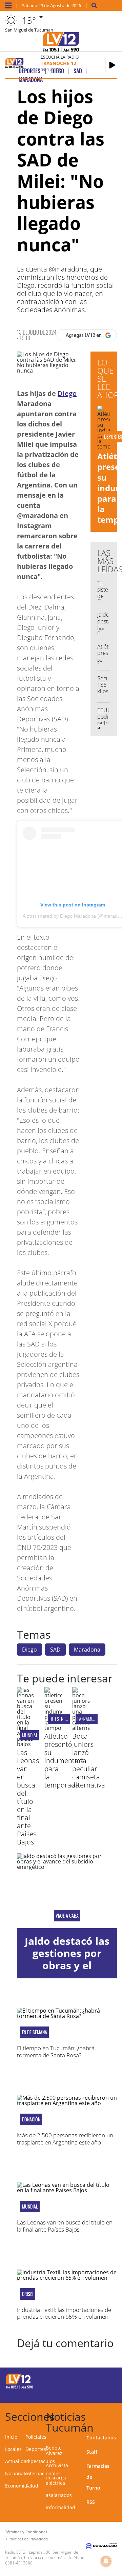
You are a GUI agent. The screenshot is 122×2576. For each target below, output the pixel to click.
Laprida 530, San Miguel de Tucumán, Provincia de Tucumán (42, 2555)
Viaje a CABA (67, 1916)
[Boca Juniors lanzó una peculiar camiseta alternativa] (81, 1728)
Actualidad (17, 2461)
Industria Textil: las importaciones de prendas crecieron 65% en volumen (64, 2313)
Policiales (36, 2437)
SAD (55, 1650)
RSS (91, 2502)
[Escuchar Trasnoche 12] (112, 65)
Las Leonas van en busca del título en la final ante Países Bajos (28, 1797)
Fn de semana (35, 2032)
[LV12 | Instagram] (96, 2393)
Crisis (28, 2294)
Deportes (36, 2449)
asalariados (59, 2495)
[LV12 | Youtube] (109, 2393)
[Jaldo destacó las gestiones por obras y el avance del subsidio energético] (67, 1891)
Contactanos (101, 2438)
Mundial (30, 1735)
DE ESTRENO (60, 1719)
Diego (67, 393)
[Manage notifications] (106, 2561)
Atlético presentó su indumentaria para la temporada (65, 1761)
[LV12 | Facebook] (96, 2380)
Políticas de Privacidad (28, 2539)
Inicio (11, 2437)
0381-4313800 (19, 2563)
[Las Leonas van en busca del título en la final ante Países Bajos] (26, 1744)
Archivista (57, 2465)
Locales (13, 2449)
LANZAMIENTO (89, 1719)
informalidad (60, 2507)
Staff (92, 2452)
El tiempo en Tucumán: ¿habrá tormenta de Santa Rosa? (56, 2051)
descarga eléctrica (56, 2480)
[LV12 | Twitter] (109, 2380)
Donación (31, 2119)
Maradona (87, 1650)
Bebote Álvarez (54, 2450)
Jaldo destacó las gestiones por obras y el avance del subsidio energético (67, 1971)
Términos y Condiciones (26, 2532)
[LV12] (20, 2388)
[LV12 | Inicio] (116, 2415)
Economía (16, 2486)
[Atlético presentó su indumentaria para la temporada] (53, 1728)
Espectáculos (40, 2461)
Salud (32, 2486)
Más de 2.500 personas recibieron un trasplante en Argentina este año (65, 2139)
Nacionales (18, 2473)
